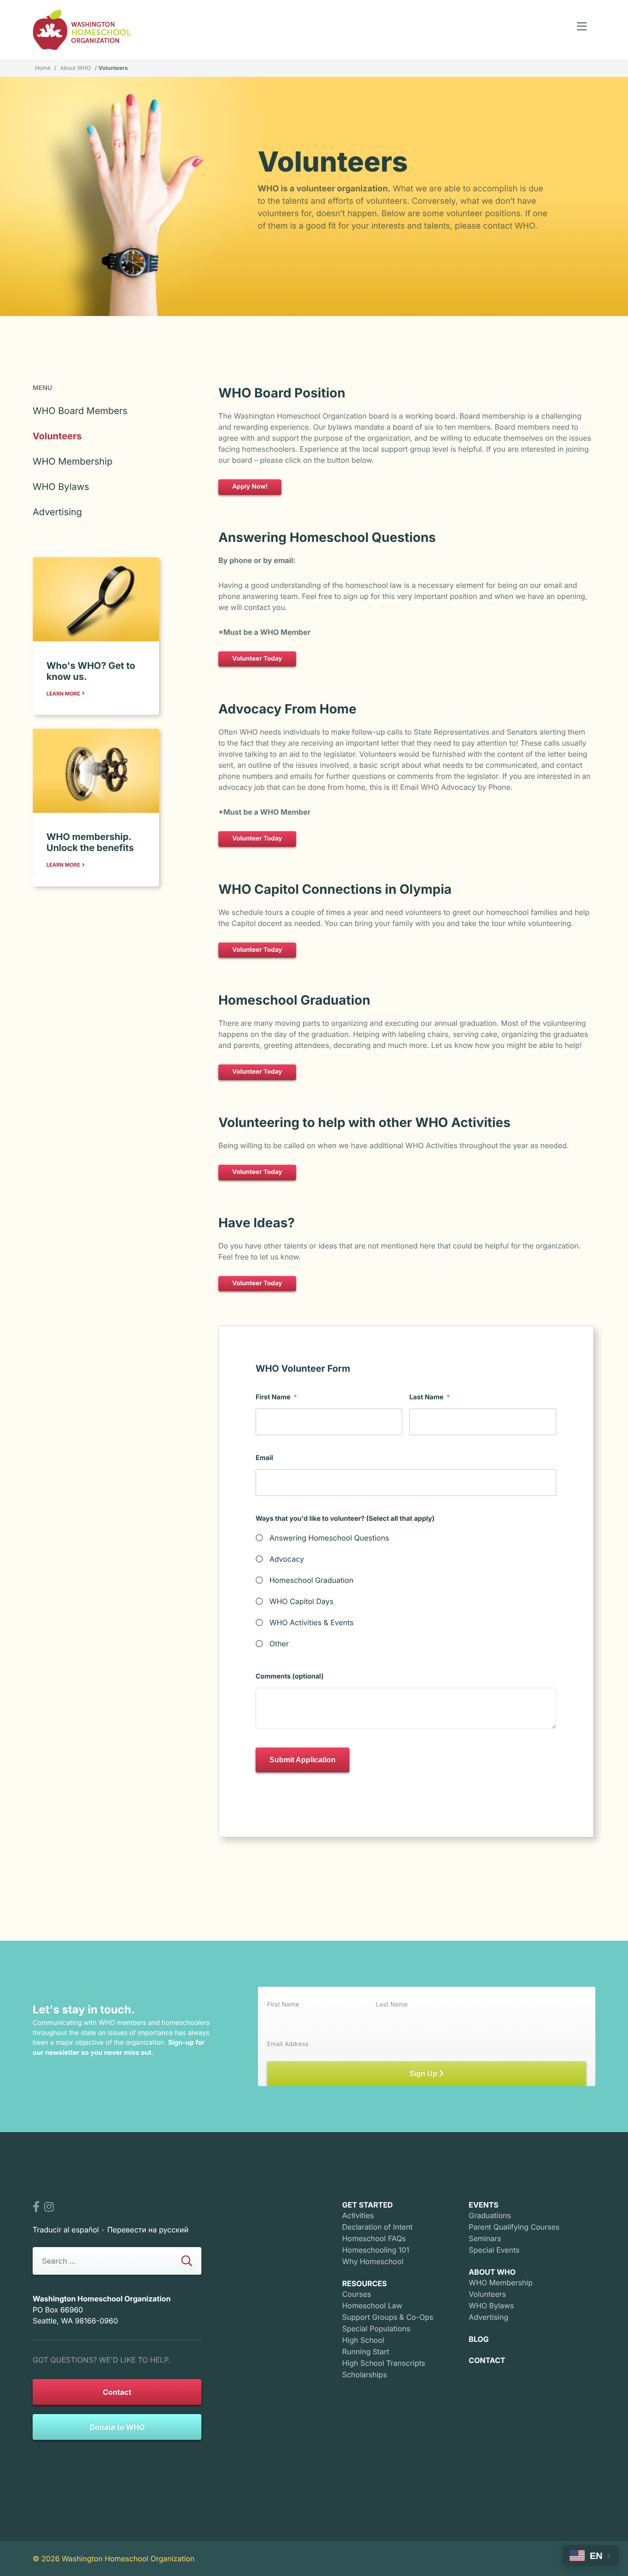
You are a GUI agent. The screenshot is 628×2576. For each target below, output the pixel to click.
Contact (117, 2392)
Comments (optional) (290, 1676)
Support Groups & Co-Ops (388, 2317)
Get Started (367, 2205)
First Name (273, 1397)
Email (264, 1458)
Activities (358, 2215)
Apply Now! (250, 487)
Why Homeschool (373, 2261)
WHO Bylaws (61, 487)
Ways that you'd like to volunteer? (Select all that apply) (345, 1519)
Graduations (490, 2215)
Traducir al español (66, 2230)
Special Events (494, 2250)
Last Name (426, 1397)
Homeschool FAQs (374, 2238)
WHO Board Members (80, 411)
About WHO (76, 68)
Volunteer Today (257, 659)
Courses (357, 2294)
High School (363, 2340)
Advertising (57, 512)
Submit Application (303, 1760)
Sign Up (424, 2073)
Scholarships (364, 2375)
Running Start (365, 2352)
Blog (479, 2339)
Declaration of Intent (377, 2227)
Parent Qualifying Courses (514, 2227)
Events (484, 2205)
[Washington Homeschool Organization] (82, 30)
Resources (364, 2283)
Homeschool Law (372, 2306)
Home (43, 68)
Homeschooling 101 (376, 2250)
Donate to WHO (117, 2427)
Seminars (485, 2238)
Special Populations (376, 2329)
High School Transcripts (384, 2363)
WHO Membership (73, 461)
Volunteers (57, 436)
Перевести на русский (148, 2230)
